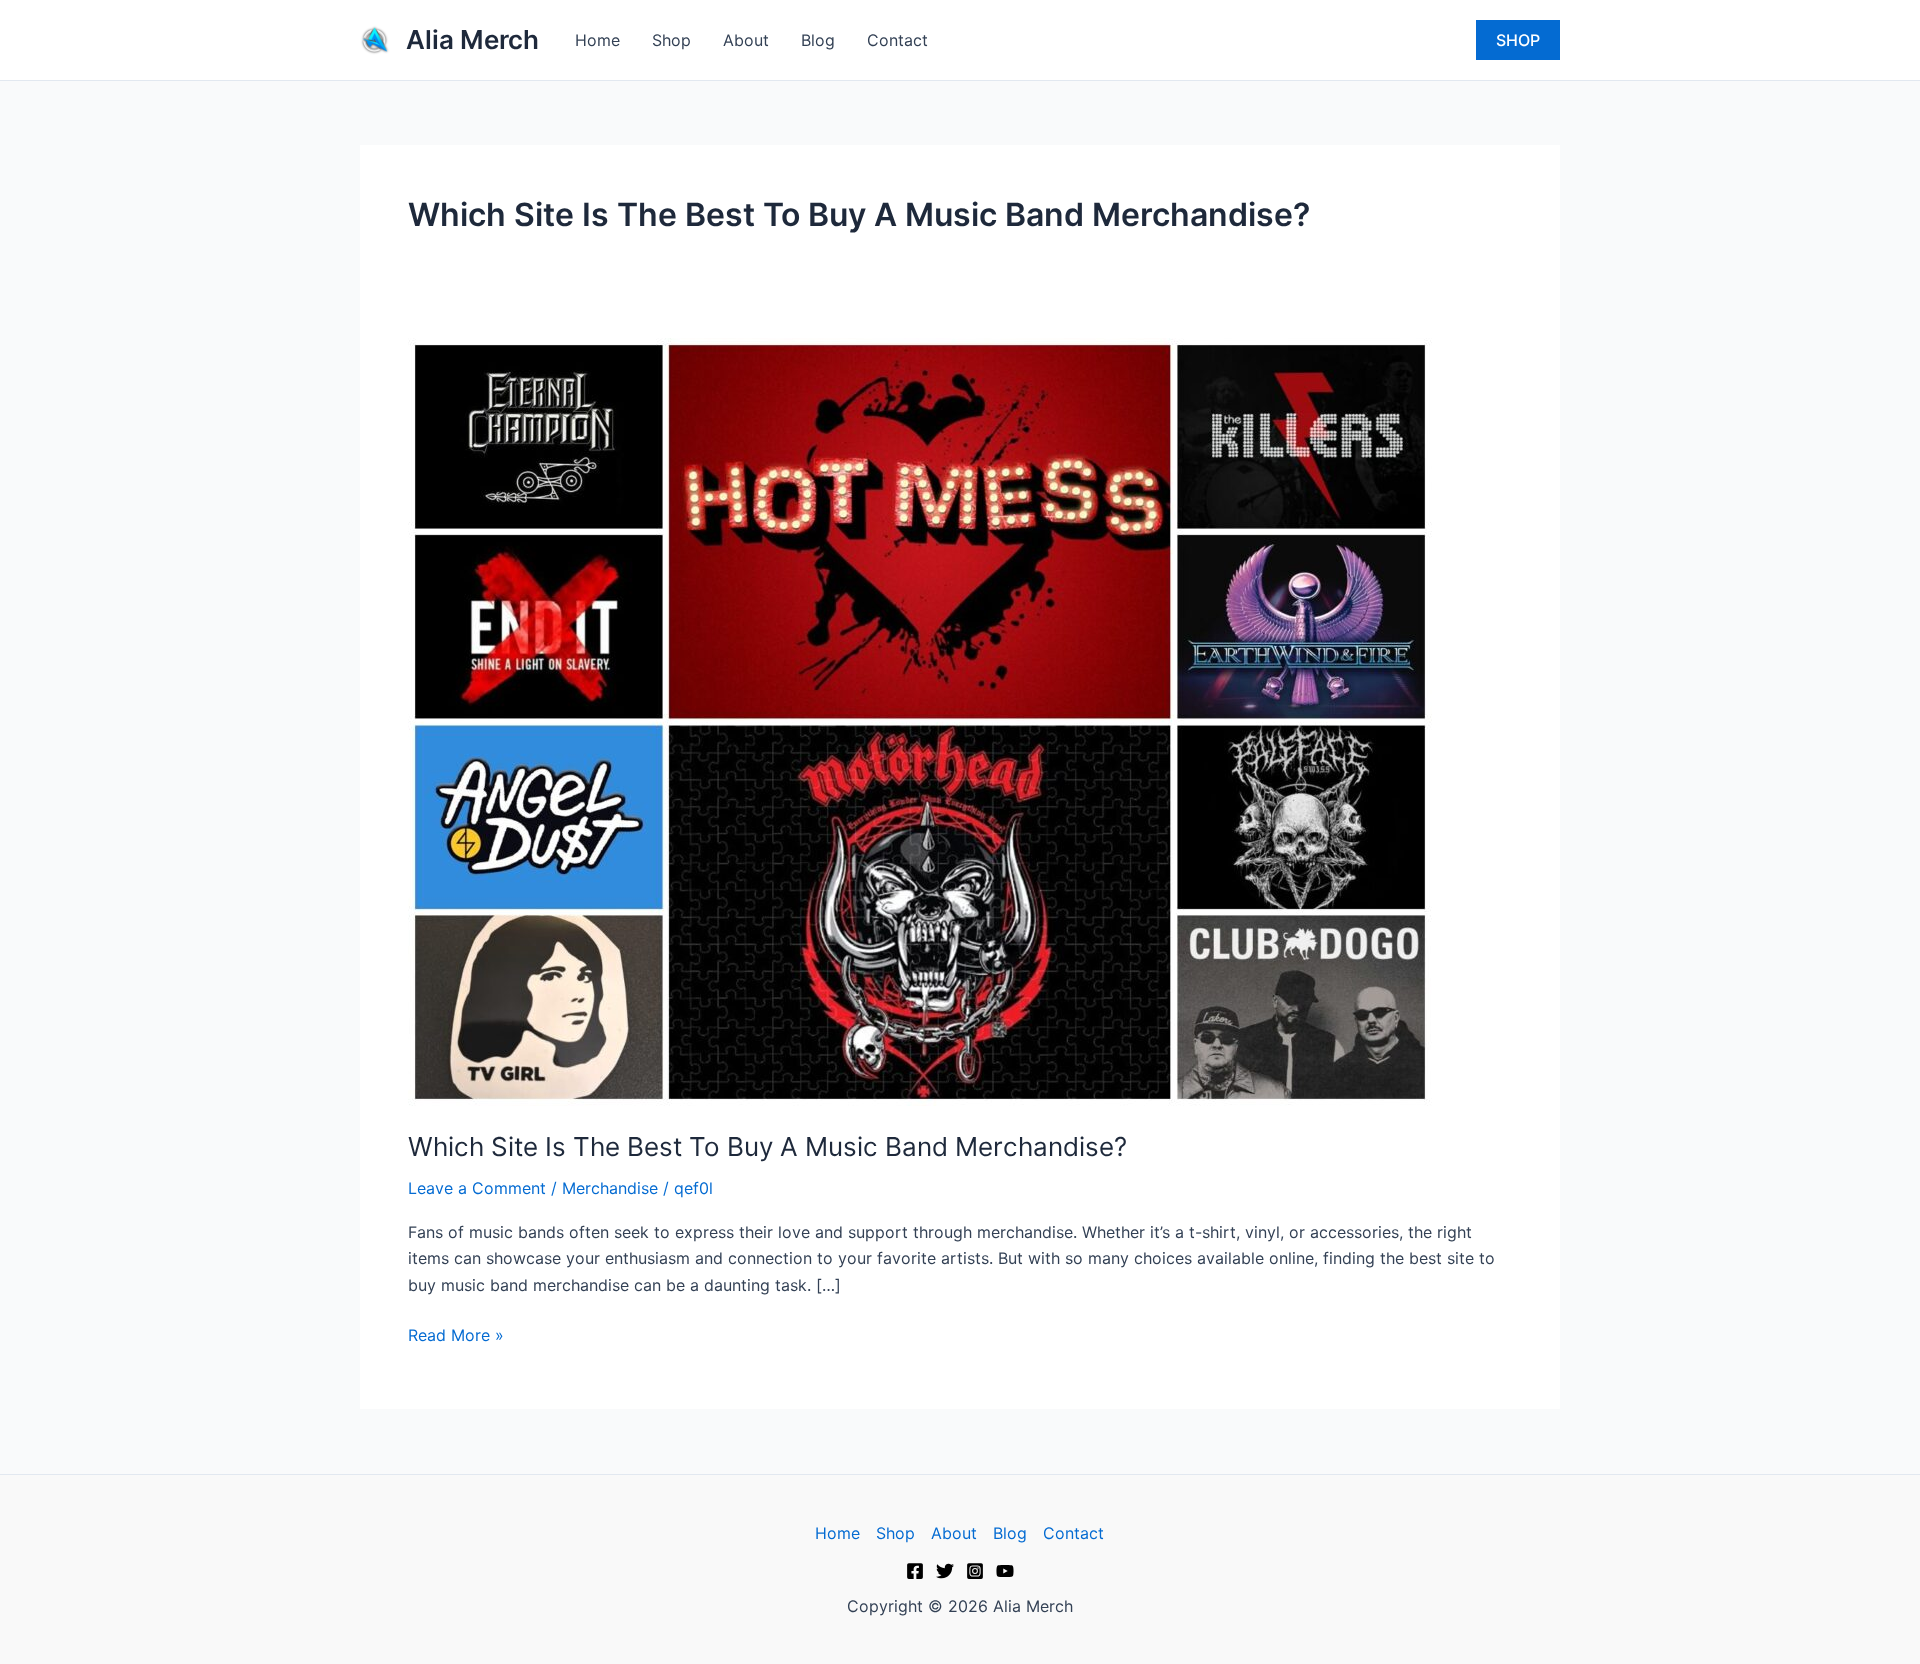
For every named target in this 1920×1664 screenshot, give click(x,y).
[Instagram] (975, 1571)
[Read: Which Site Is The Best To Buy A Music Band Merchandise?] (920, 720)
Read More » (456, 1333)
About (746, 40)
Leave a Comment (477, 1188)
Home (597, 40)
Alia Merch (472, 39)
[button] (1518, 40)
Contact (897, 40)
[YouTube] (1005, 1571)
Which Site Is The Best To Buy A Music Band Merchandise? (767, 1146)
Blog (818, 40)
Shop (671, 40)
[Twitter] (945, 1571)
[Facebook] (915, 1571)
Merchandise (610, 1188)
